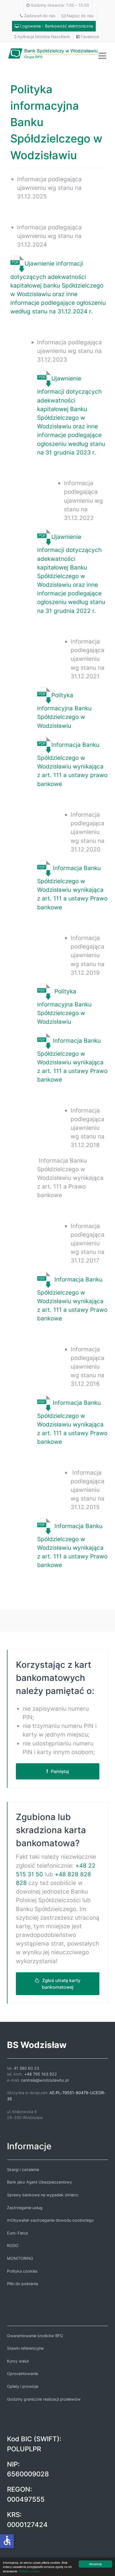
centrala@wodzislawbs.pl (45, 2080)
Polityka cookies (29, 2571)
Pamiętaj (60, 1771)
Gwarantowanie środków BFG (35, 2336)
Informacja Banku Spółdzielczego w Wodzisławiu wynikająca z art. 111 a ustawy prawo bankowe (72, 764)
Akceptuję (95, 2564)
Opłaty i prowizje (23, 2386)
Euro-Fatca (17, 2233)
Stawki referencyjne (25, 2348)
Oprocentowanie (22, 2374)
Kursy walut (18, 2361)
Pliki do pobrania (22, 2284)
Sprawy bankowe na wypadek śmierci (43, 2195)
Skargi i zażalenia (23, 2169)
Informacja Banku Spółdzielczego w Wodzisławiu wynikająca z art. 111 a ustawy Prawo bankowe (72, 887)
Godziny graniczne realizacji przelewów (44, 2399)
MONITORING (20, 2258)
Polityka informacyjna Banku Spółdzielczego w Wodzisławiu (64, 710)
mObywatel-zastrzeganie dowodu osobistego (50, 2220)
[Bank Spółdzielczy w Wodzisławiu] (57, 52)
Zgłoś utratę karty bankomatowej (61, 1984)
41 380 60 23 (26, 2068)
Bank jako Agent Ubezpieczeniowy (39, 2182)
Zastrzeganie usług (25, 2208)
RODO (13, 2245)
